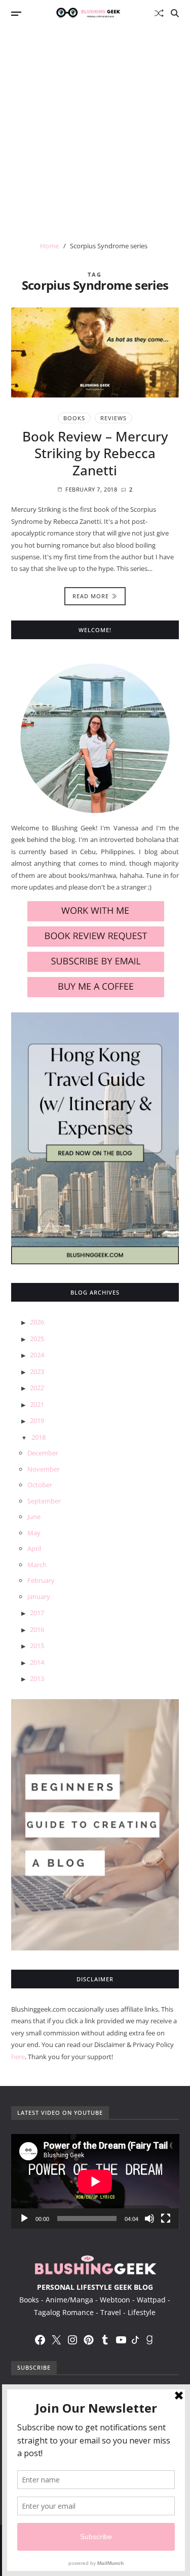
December (43, 1453)
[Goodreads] (149, 2340)
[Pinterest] (89, 2340)
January (39, 1596)
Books (74, 418)
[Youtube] (121, 2340)
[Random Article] (159, 13)
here (18, 2057)
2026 (37, 1322)
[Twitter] (56, 2340)
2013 (37, 1678)
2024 (37, 1355)
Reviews (113, 418)
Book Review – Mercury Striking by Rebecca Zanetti (95, 454)
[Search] (175, 13)
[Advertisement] (95, 126)
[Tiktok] (135, 2340)
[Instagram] (72, 2340)
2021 (37, 1404)
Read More (91, 596)
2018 (39, 1437)
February (41, 1580)
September (44, 1501)
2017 (37, 1613)
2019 (37, 1420)
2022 (37, 1388)
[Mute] (149, 2218)
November (44, 1469)
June (34, 1517)
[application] (95, 2181)
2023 (37, 1371)
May (34, 1533)
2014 (37, 1662)
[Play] (24, 2218)
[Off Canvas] (16, 14)
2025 (37, 1339)
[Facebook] (40, 2340)
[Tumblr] (105, 2340)
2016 (37, 1629)
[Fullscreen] (166, 2218)
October (40, 1485)
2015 (37, 1646)
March (37, 1565)
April (34, 1548)
